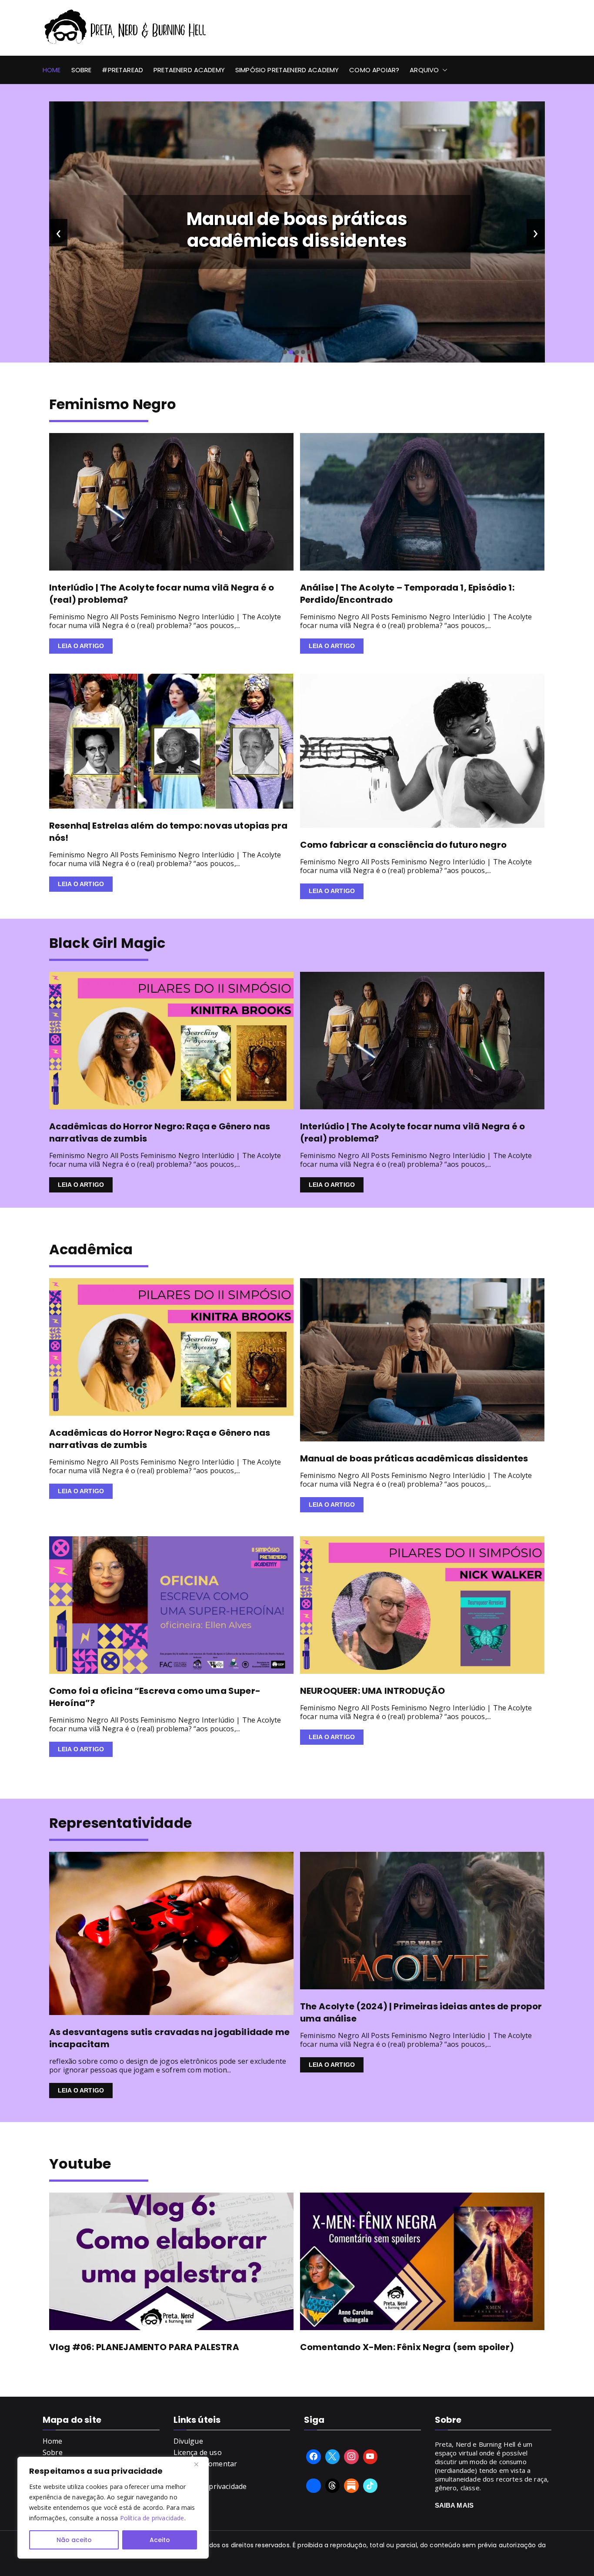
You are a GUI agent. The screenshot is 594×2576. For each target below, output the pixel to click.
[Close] (200, 2464)
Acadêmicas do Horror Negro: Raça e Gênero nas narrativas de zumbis (160, 1132)
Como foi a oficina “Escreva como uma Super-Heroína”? (155, 1697)
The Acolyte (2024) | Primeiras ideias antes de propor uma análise (421, 2012)
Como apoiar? (374, 70)
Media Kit (189, 2475)
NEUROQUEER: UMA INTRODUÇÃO (372, 1691)
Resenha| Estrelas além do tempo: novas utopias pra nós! (168, 832)
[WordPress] (351, 2486)
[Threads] (333, 2486)
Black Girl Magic (107, 943)
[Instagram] (351, 2457)
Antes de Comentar (205, 2464)
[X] (333, 2457)
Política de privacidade (152, 2518)
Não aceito (74, 2540)
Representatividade (120, 1823)
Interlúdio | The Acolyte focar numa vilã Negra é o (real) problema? (297, 230)
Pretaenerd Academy (189, 70)
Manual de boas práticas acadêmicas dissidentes (414, 1458)
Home (52, 70)
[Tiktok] (370, 2486)
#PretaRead (122, 70)
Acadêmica (91, 1249)
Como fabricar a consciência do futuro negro (403, 845)
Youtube (80, 2164)
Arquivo (424, 70)
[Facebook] (314, 2457)
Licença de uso (198, 2452)
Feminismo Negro (113, 404)
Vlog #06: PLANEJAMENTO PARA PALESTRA (144, 2347)
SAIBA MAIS (454, 2505)
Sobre (82, 70)
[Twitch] (314, 2486)
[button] (443, 70)
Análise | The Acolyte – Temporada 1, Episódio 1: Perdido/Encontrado (407, 594)
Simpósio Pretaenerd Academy (287, 70)
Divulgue (188, 2441)
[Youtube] (370, 2457)
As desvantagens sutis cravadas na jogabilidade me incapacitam (169, 2038)
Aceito (160, 2540)
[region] (113, 2508)
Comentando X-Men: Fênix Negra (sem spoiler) (407, 2347)
